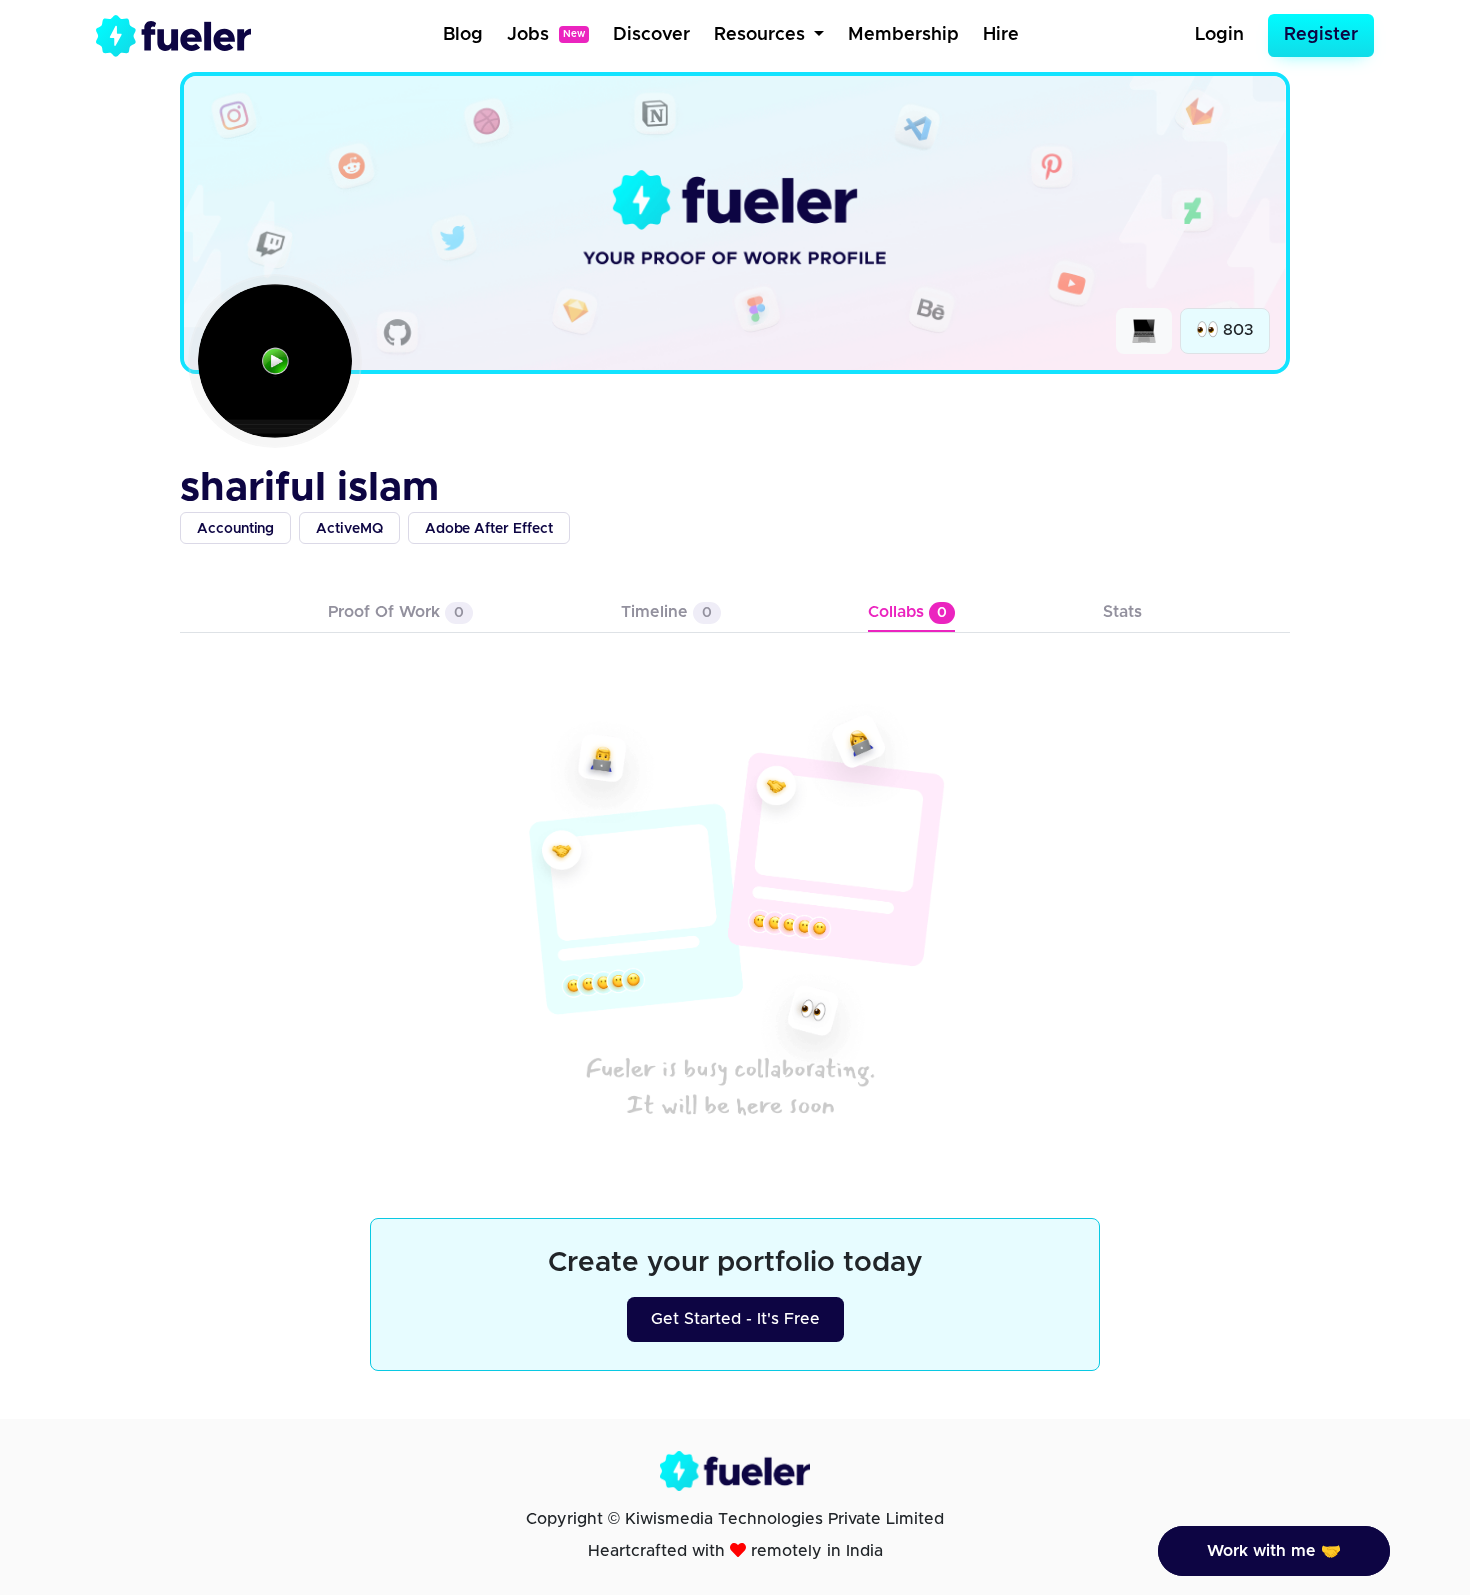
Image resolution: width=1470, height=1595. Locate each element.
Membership (903, 35)
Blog (463, 35)
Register (1321, 35)
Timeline (666, 612)
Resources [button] (762, 35)
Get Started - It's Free (735, 1319)
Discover (651, 35)
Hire (1001, 35)
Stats (1122, 612)
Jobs (546, 35)
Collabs (907, 612)
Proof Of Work (396, 612)
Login (1219, 35)
